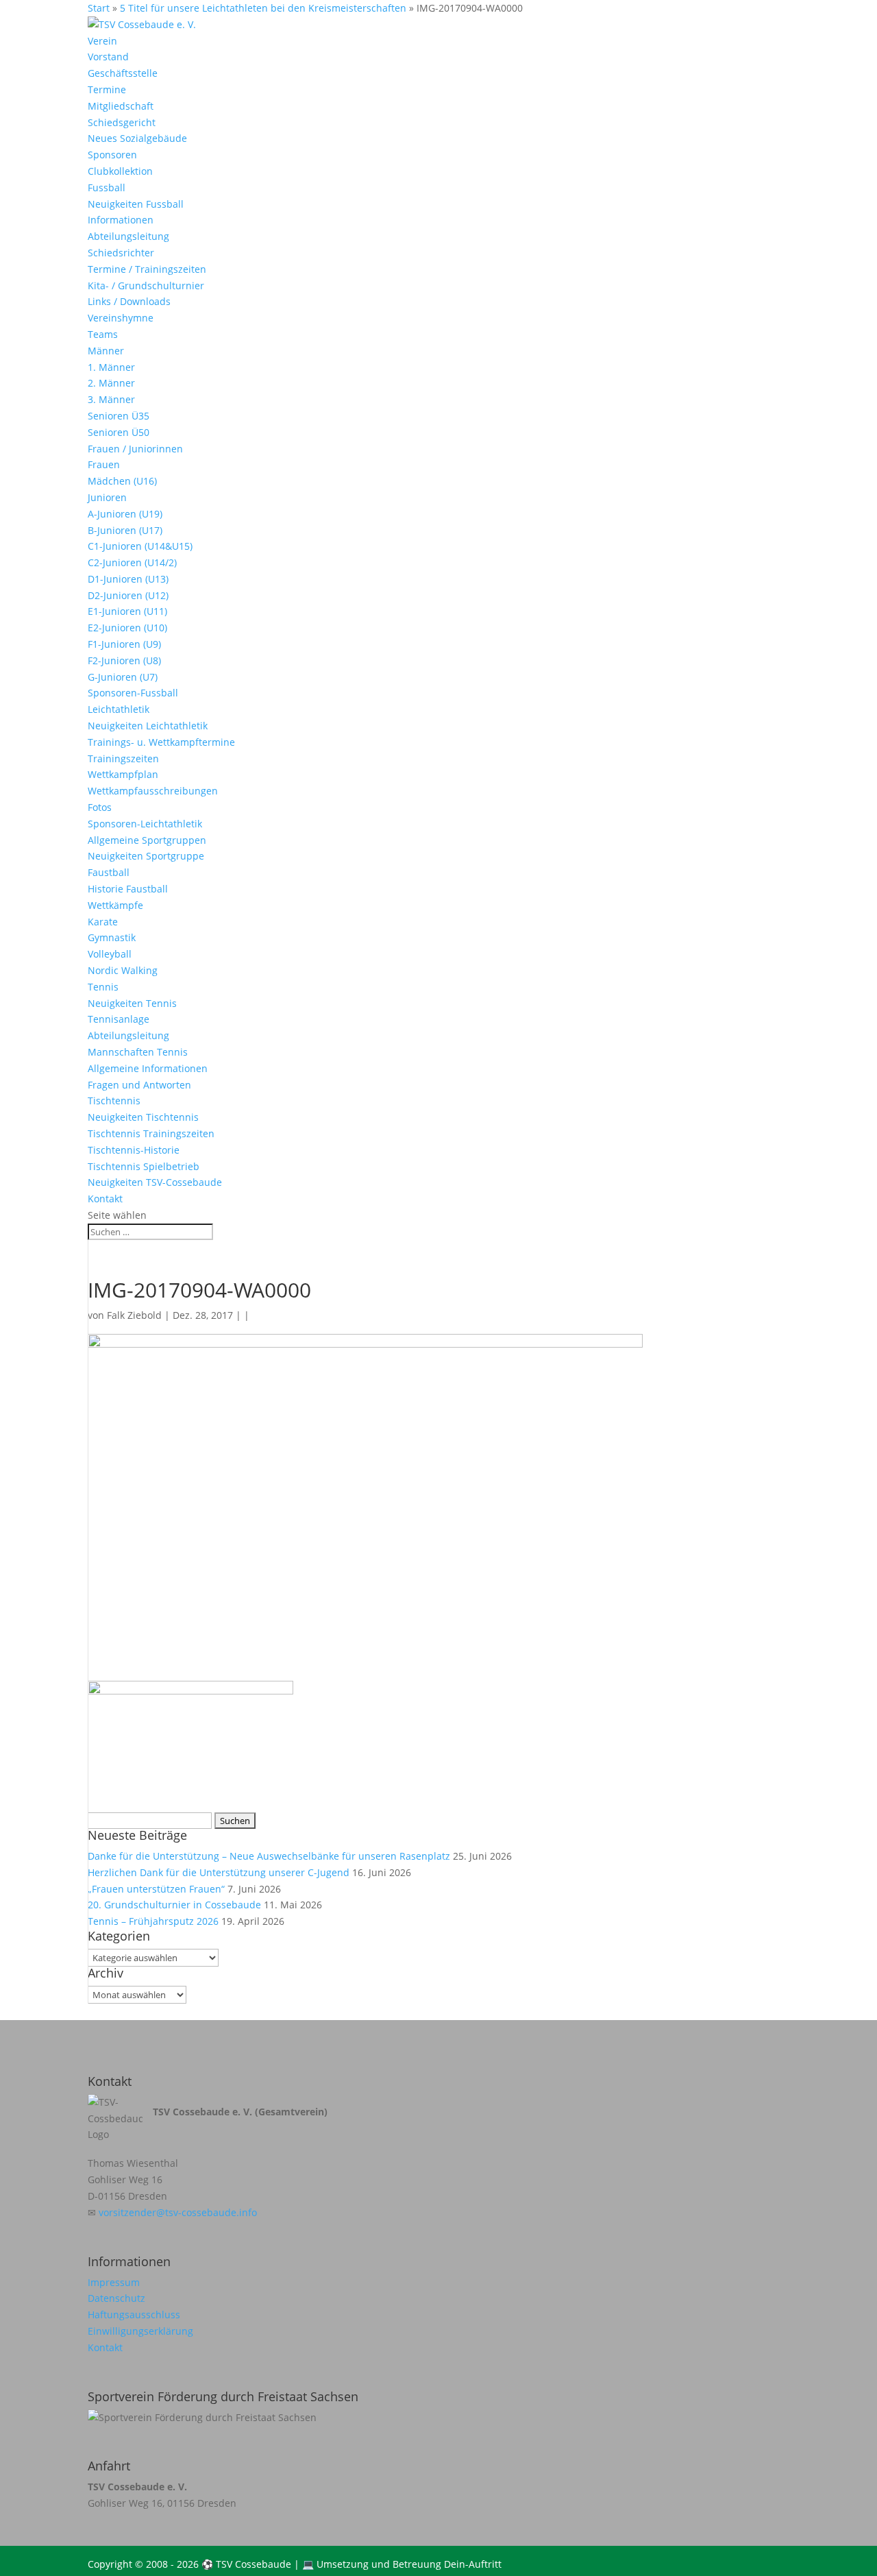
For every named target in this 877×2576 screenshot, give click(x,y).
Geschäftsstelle (123, 73)
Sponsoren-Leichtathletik (145, 824)
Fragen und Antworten (139, 1085)
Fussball (107, 187)
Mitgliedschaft (121, 106)
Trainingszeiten (123, 758)
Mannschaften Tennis (138, 1052)
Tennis (103, 987)
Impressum (114, 2282)
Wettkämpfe (115, 905)
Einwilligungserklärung (140, 2331)
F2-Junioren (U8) (124, 660)
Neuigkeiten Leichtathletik (148, 726)
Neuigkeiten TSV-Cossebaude (155, 1182)
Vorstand (108, 57)
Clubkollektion (120, 171)
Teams (103, 334)
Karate (103, 922)
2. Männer (111, 383)
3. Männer (111, 399)
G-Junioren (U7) (123, 677)
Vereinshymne (121, 318)
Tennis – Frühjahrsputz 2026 (153, 1921)
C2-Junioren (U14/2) (132, 562)
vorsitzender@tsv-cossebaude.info (178, 2212)
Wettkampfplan (123, 774)
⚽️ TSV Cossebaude (246, 2564)
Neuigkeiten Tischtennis (143, 1117)
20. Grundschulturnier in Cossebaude (174, 1905)
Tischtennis (114, 1101)
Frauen (104, 464)
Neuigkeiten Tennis (132, 1003)
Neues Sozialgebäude (137, 138)
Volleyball (110, 954)
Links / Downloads (129, 301)
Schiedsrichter (121, 253)
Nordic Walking (123, 970)
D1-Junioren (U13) (128, 579)
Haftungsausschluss (134, 2314)
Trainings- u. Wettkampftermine (161, 742)
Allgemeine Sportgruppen (147, 840)
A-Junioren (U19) (125, 514)
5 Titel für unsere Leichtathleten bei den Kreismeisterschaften (263, 8)
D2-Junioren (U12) (128, 595)
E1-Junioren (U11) (127, 611)
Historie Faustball (128, 889)
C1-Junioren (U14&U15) (140, 546)
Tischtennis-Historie (134, 1150)
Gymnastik (112, 937)
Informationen (121, 220)
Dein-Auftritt (473, 2564)
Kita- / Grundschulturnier (146, 285)
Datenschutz (116, 2298)
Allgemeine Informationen (148, 1068)
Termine (107, 89)
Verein (102, 41)
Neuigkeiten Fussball (136, 204)
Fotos (100, 807)
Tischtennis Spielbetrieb (144, 1166)
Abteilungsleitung (128, 236)
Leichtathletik (119, 709)
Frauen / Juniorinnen (135, 449)
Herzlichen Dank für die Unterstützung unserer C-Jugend (219, 1872)
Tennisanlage (119, 1019)
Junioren (107, 497)
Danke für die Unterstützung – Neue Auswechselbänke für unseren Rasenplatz (269, 1856)
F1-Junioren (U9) (124, 644)
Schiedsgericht (122, 122)
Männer (106, 351)
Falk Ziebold (134, 1315)
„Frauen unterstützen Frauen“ (156, 1889)
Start (99, 8)
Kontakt (105, 1199)
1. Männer (111, 367)
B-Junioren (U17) (125, 530)
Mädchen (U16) (122, 481)
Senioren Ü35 (119, 416)
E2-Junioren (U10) (127, 628)
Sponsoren (112, 155)
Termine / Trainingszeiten (147, 269)
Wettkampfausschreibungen (153, 791)
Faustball (109, 872)
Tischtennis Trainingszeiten (151, 1133)
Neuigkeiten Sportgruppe (146, 856)
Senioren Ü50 (119, 432)
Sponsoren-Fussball (133, 693)
